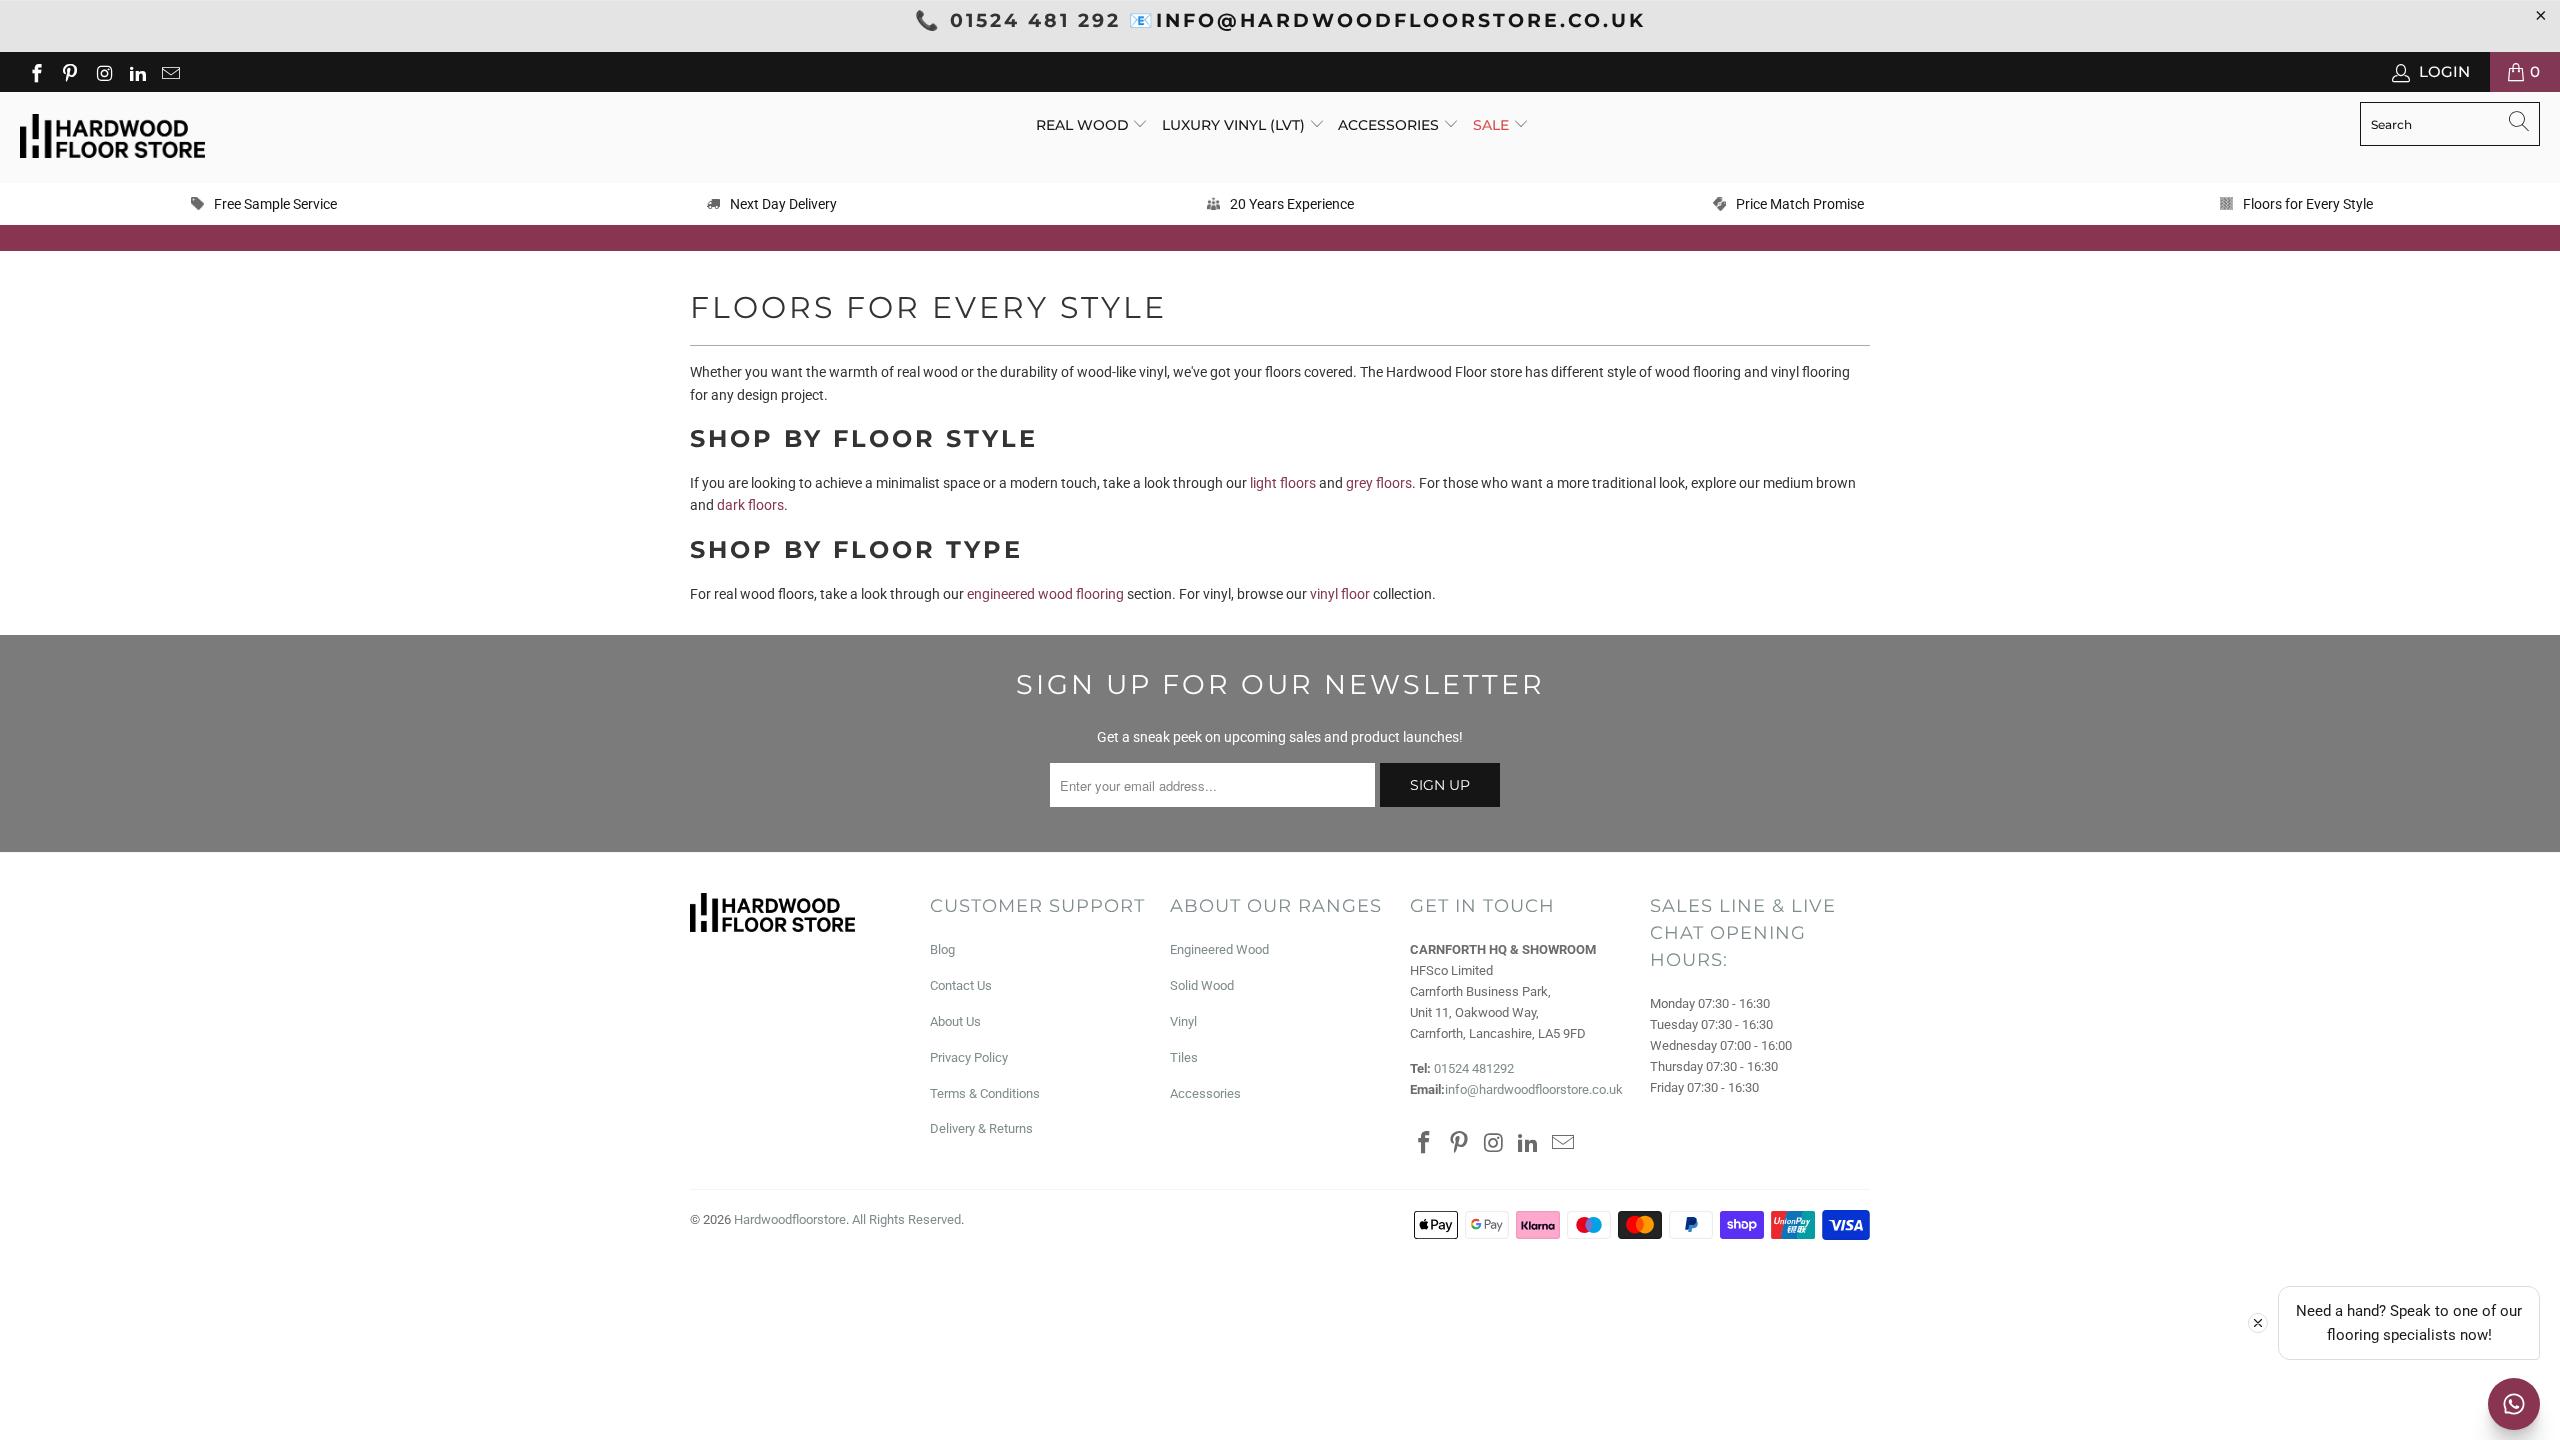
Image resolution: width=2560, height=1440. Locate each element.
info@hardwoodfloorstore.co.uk (1534, 1089)
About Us (955, 1021)
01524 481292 (1474, 1068)
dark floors (750, 505)
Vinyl (1183, 1021)
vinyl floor (1340, 594)
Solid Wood (1202, 985)
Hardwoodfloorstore (790, 1219)
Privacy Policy (969, 1057)
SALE (1493, 125)
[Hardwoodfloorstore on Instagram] (102, 72)
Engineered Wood (1219, 949)
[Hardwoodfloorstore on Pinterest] (69, 72)
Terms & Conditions (985, 1093)
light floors (1283, 483)
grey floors (1379, 483)
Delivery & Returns (981, 1128)
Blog (942, 949)
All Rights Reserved (906, 1219)
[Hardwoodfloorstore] (112, 137)
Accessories (1390, 125)
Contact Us (961, 985)
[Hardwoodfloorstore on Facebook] (35, 72)
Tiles (1184, 1057)
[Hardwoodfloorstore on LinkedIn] (136, 72)
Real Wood (1084, 125)
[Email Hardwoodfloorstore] (170, 72)
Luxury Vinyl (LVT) (1233, 125)
